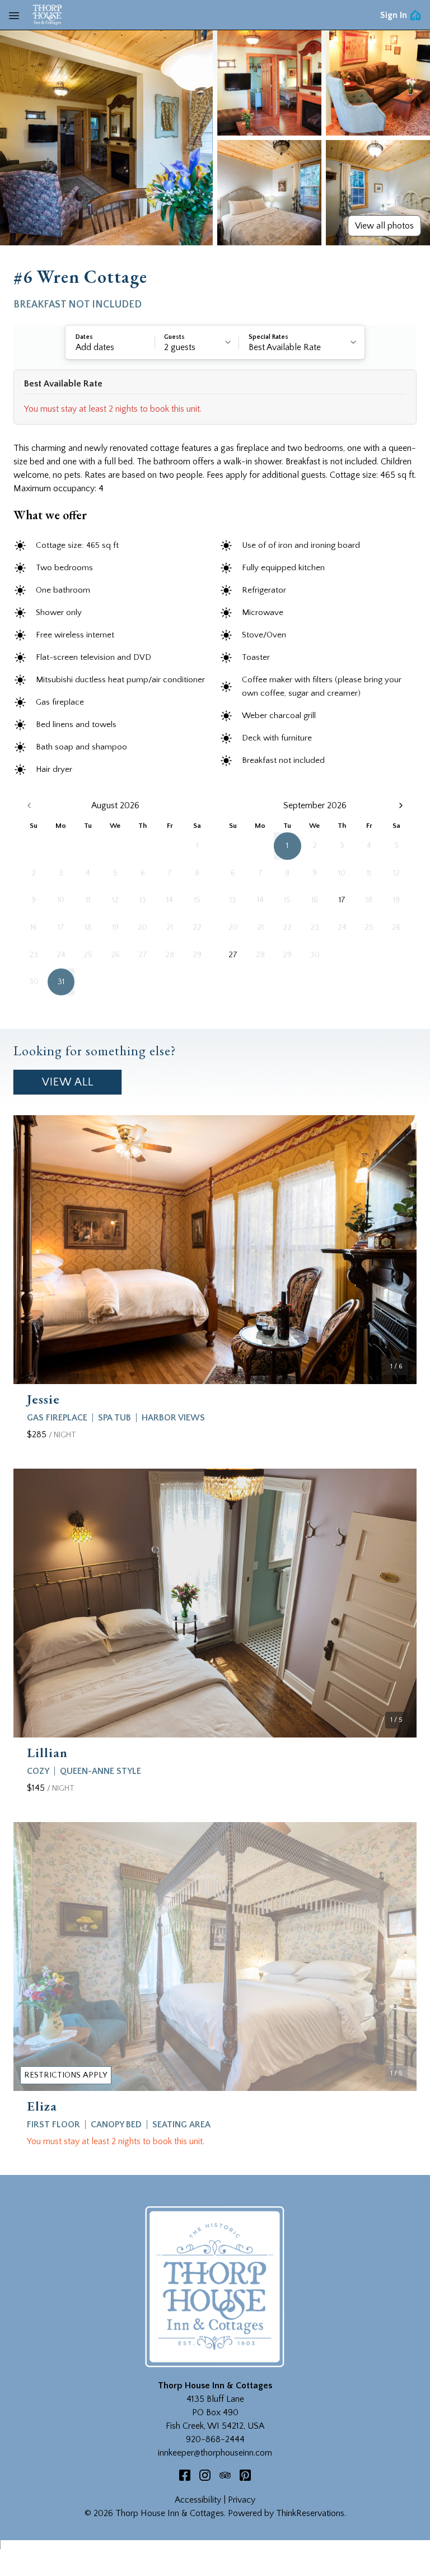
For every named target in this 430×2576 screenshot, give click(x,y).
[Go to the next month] (401, 805)
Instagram (205, 2475)
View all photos (384, 226)
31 (61, 982)
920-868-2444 (215, 2439)
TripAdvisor (225, 2475)
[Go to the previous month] (29, 805)
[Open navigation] (14, 15)
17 (342, 900)
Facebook (185, 2475)
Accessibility (198, 2500)
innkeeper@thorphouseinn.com (215, 2453)
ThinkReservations (310, 2513)
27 (233, 955)
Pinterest (245, 2475)
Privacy (242, 2500)
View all (68, 1082)
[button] (110, 342)
